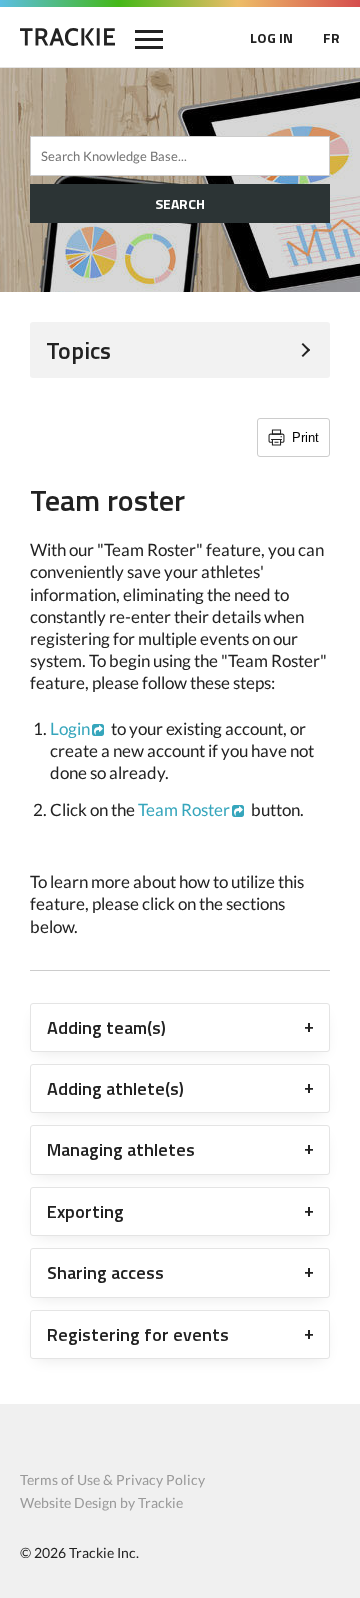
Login (70, 728)
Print (305, 437)
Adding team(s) (106, 1027)
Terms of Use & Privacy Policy (112, 1479)
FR (331, 37)
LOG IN (271, 37)
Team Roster (184, 809)
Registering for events (138, 1334)
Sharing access (105, 1272)
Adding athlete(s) (115, 1088)
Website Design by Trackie (101, 1502)
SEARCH (180, 203)
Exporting (85, 1211)
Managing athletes (121, 1149)
